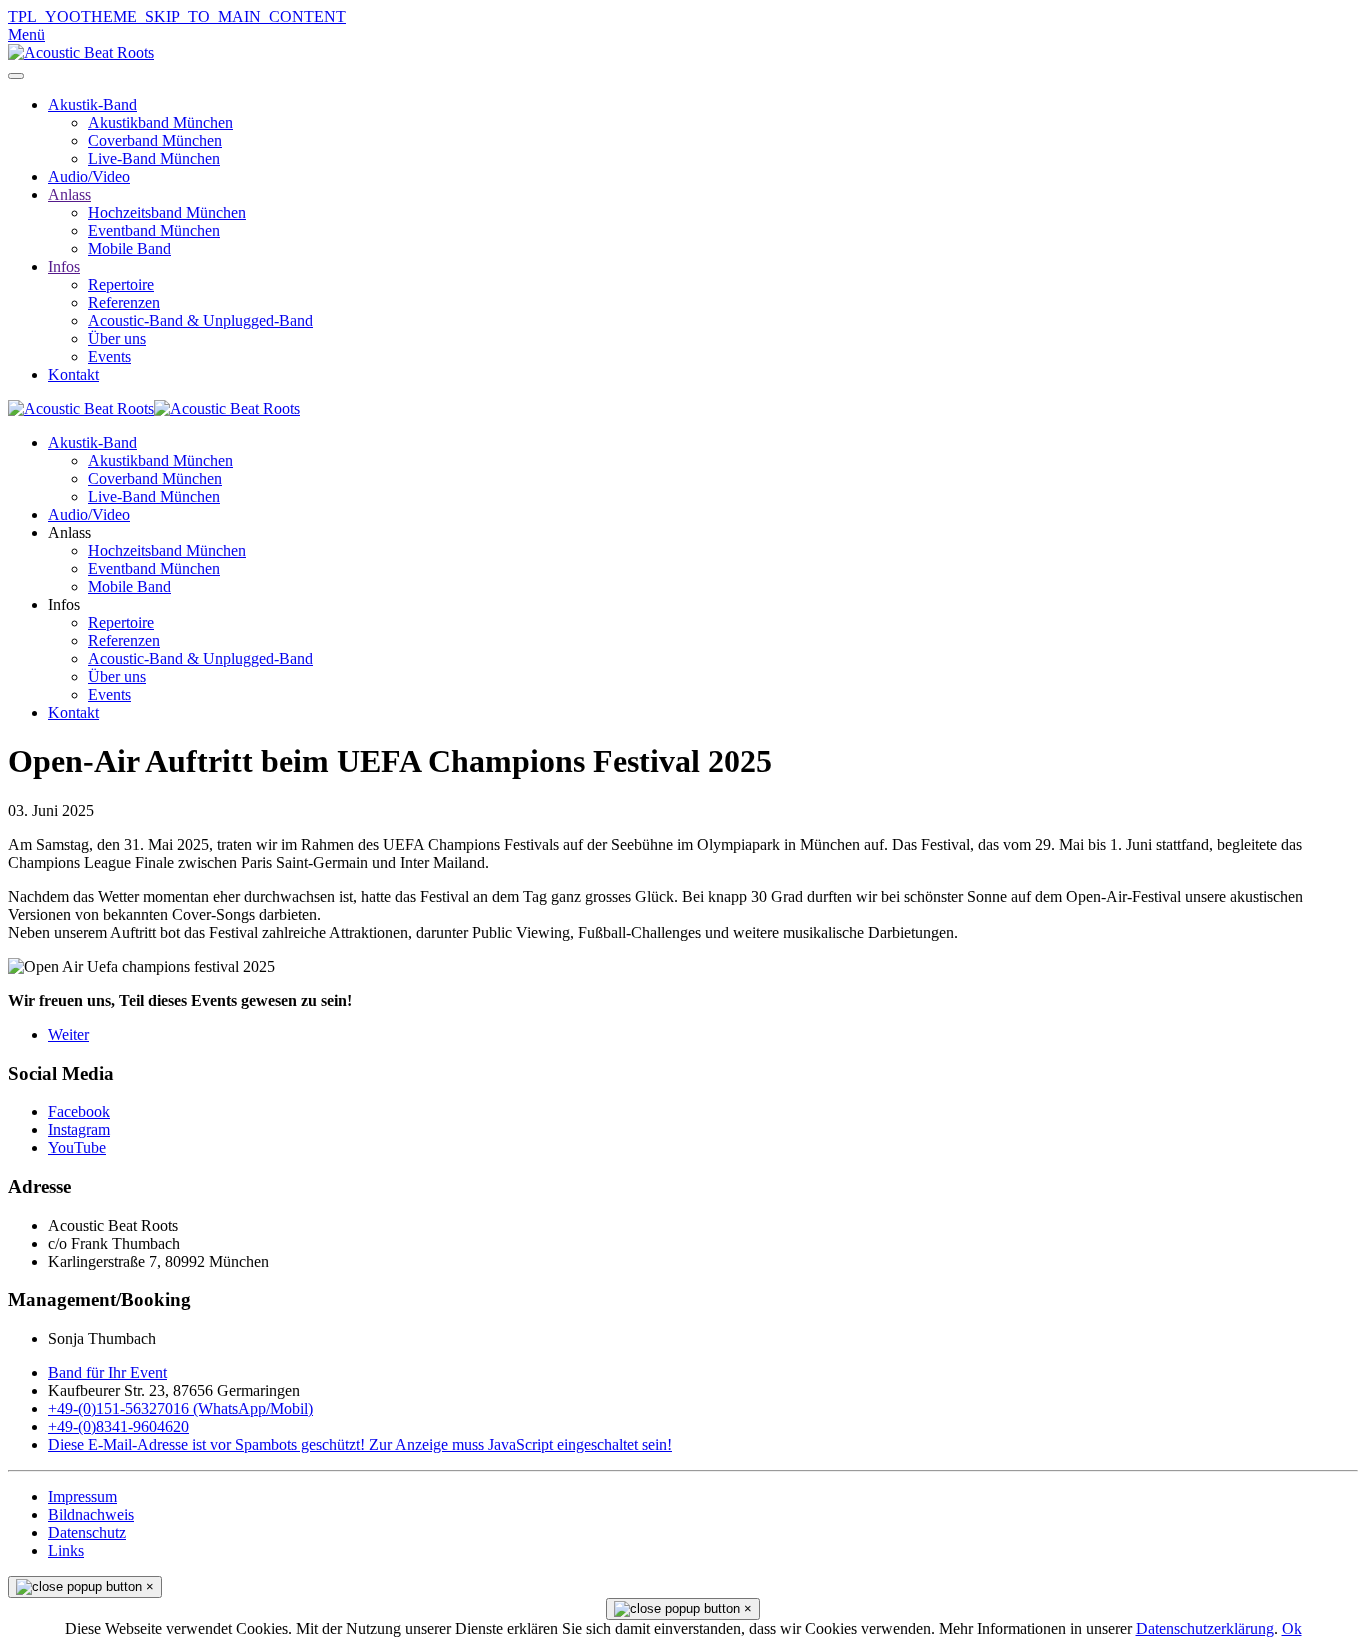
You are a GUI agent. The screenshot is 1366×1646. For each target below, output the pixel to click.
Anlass (69, 194)
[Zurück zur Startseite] (81, 52)
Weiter (68, 1034)
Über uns (117, 338)
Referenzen (124, 302)
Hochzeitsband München (167, 212)
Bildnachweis (91, 1514)
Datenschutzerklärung (1205, 1628)
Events (109, 356)
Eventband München (154, 230)
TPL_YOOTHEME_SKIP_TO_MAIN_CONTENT (177, 16)
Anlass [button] (69, 532)
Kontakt (73, 374)
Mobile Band (129, 248)
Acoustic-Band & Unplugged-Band (200, 320)
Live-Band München (154, 158)
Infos (64, 266)
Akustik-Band (92, 104)
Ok (1292, 1628)
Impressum (82, 1496)
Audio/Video (89, 176)
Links (66, 1550)
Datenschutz (87, 1532)
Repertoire (121, 284)
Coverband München (155, 140)
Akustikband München (160, 122)
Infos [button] (64, 604)
